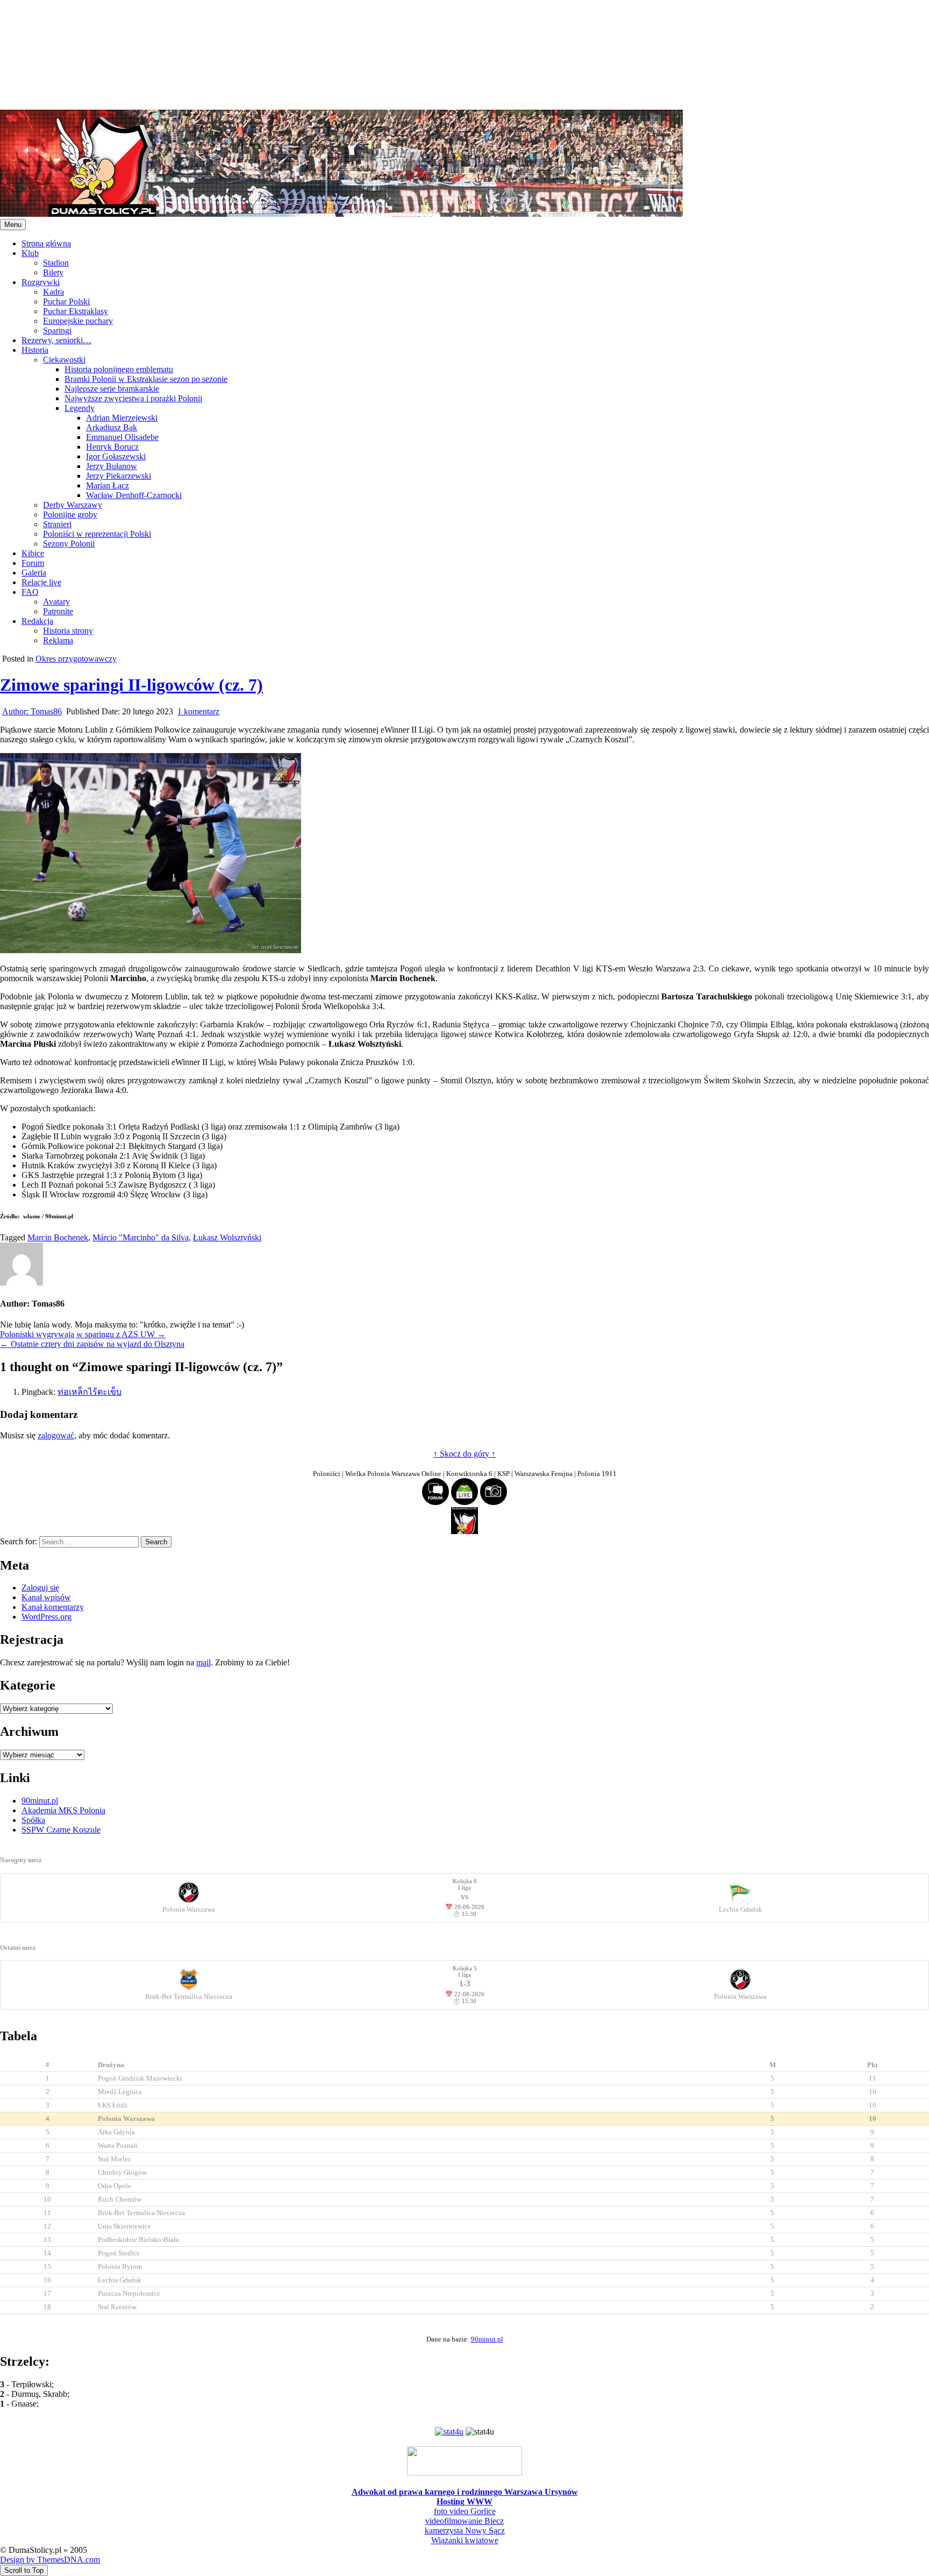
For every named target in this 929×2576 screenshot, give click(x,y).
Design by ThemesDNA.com (50, 2560)
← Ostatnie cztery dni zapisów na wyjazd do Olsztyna (92, 1344)
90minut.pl (40, 1801)
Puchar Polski (66, 301)
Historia (35, 350)
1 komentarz (198, 711)
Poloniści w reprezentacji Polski (97, 534)
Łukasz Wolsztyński (227, 1237)
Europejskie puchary (78, 321)
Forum (33, 563)
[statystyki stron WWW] (449, 2432)
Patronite (58, 611)
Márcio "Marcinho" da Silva (141, 1237)
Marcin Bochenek (58, 1237)
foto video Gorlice (465, 2511)
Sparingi (57, 331)
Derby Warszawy (73, 505)
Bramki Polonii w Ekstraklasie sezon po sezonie (146, 379)
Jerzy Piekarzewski (119, 476)
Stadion (56, 263)
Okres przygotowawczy (76, 659)
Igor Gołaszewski (116, 456)
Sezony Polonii (69, 544)
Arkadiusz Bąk (112, 427)
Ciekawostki (64, 360)
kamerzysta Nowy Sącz (465, 2531)
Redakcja (37, 621)
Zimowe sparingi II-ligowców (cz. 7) (131, 685)
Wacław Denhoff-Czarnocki (134, 495)
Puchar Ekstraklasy (76, 311)
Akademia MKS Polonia (63, 1810)
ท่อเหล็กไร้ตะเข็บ (90, 1392)
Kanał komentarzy (53, 1607)
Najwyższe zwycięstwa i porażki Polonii (133, 398)
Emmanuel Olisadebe (122, 437)
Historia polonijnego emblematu (119, 369)
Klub (30, 253)
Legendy (80, 408)
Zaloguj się (40, 1588)
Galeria (34, 573)
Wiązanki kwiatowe (465, 2540)
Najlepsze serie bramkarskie (112, 389)
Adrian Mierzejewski (122, 418)
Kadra (53, 292)
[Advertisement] (323, 54)
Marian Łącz (108, 485)
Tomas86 (32, 711)
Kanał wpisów (46, 1597)
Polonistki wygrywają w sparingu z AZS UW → (83, 1334)
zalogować (56, 1435)
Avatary (56, 602)
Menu (13, 225)
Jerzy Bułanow (112, 466)
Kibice (33, 553)
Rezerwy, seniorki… (56, 340)
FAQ (30, 592)
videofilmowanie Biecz (464, 2521)
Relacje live (41, 582)
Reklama (58, 640)
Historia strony (68, 631)
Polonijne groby (70, 515)
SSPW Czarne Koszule (61, 1830)
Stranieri (57, 524)
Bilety (53, 272)
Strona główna (46, 243)
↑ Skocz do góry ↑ (464, 1454)
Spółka (33, 1820)
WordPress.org (47, 1617)
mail (203, 1662)
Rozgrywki (41, 282)
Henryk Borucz (112, 447)
